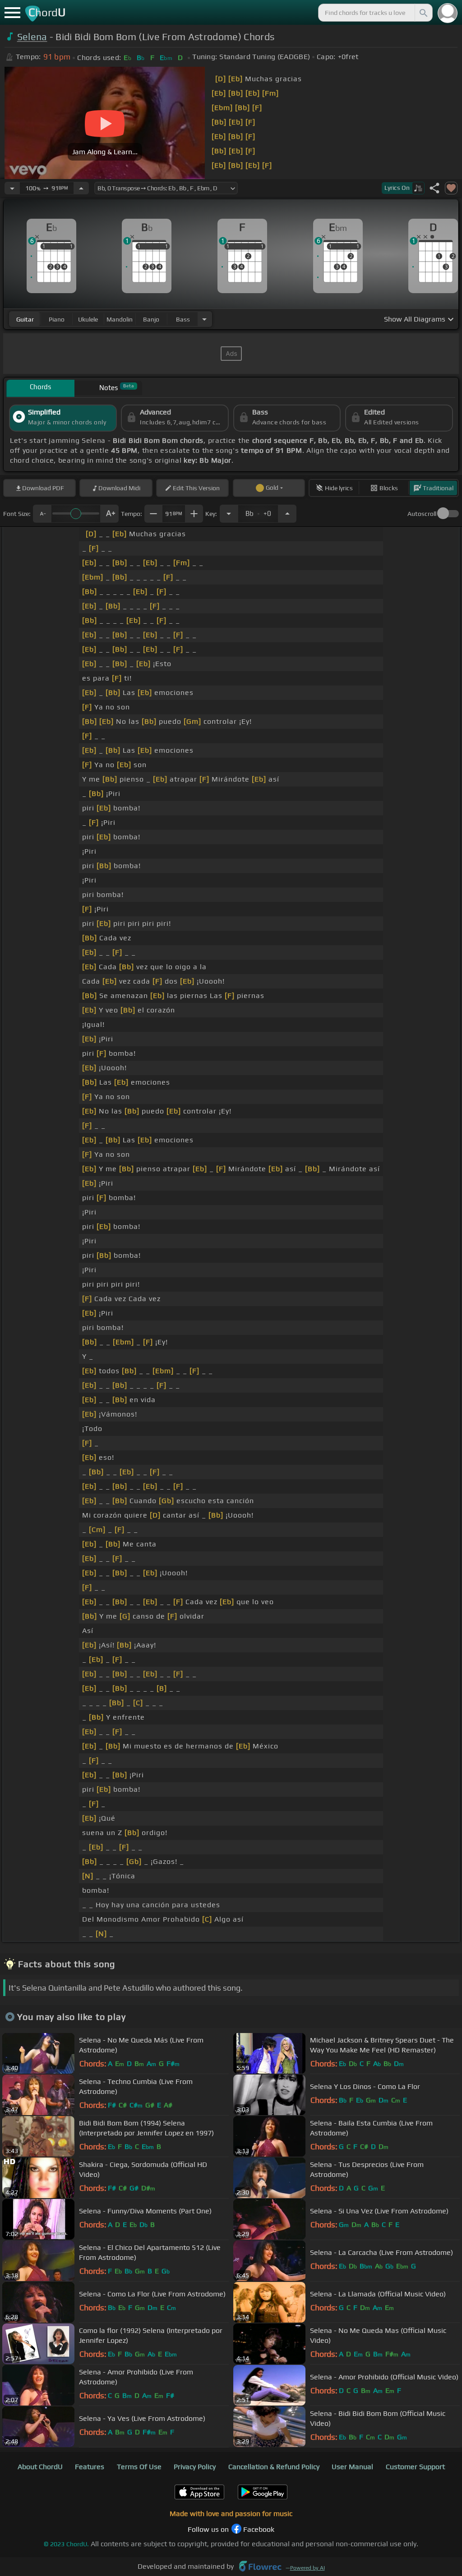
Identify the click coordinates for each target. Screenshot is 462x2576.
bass (183, 319)
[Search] (423, 13)
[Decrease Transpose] (229, 514)
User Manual (352, 2467)
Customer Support (415, 2467)
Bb (258, 511)
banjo (151, 319)
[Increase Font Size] (110, 514)
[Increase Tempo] (81, 188)
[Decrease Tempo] (12, 188)
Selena (32, 37)
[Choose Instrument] (204, 319)
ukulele (88, 319)
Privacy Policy (195, 2467)
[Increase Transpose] (287, 514)
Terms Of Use (139, 2467)
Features (90, 2467)
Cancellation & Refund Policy (274, 2467)
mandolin (120, 319)
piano (57, 319)
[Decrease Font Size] (42, 514)
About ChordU (40, 2467)
